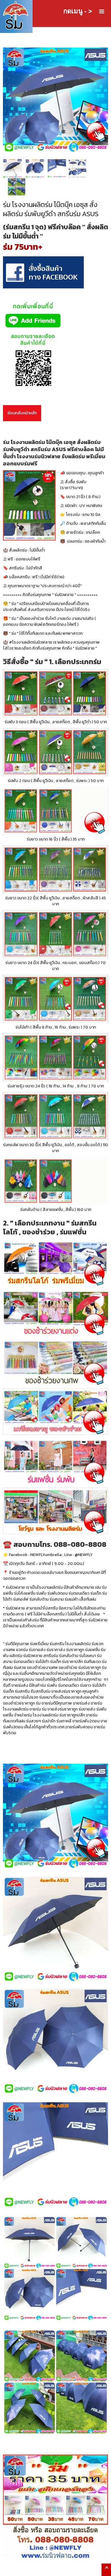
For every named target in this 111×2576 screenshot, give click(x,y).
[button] (102, 12)
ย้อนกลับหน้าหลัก (22, 413)
